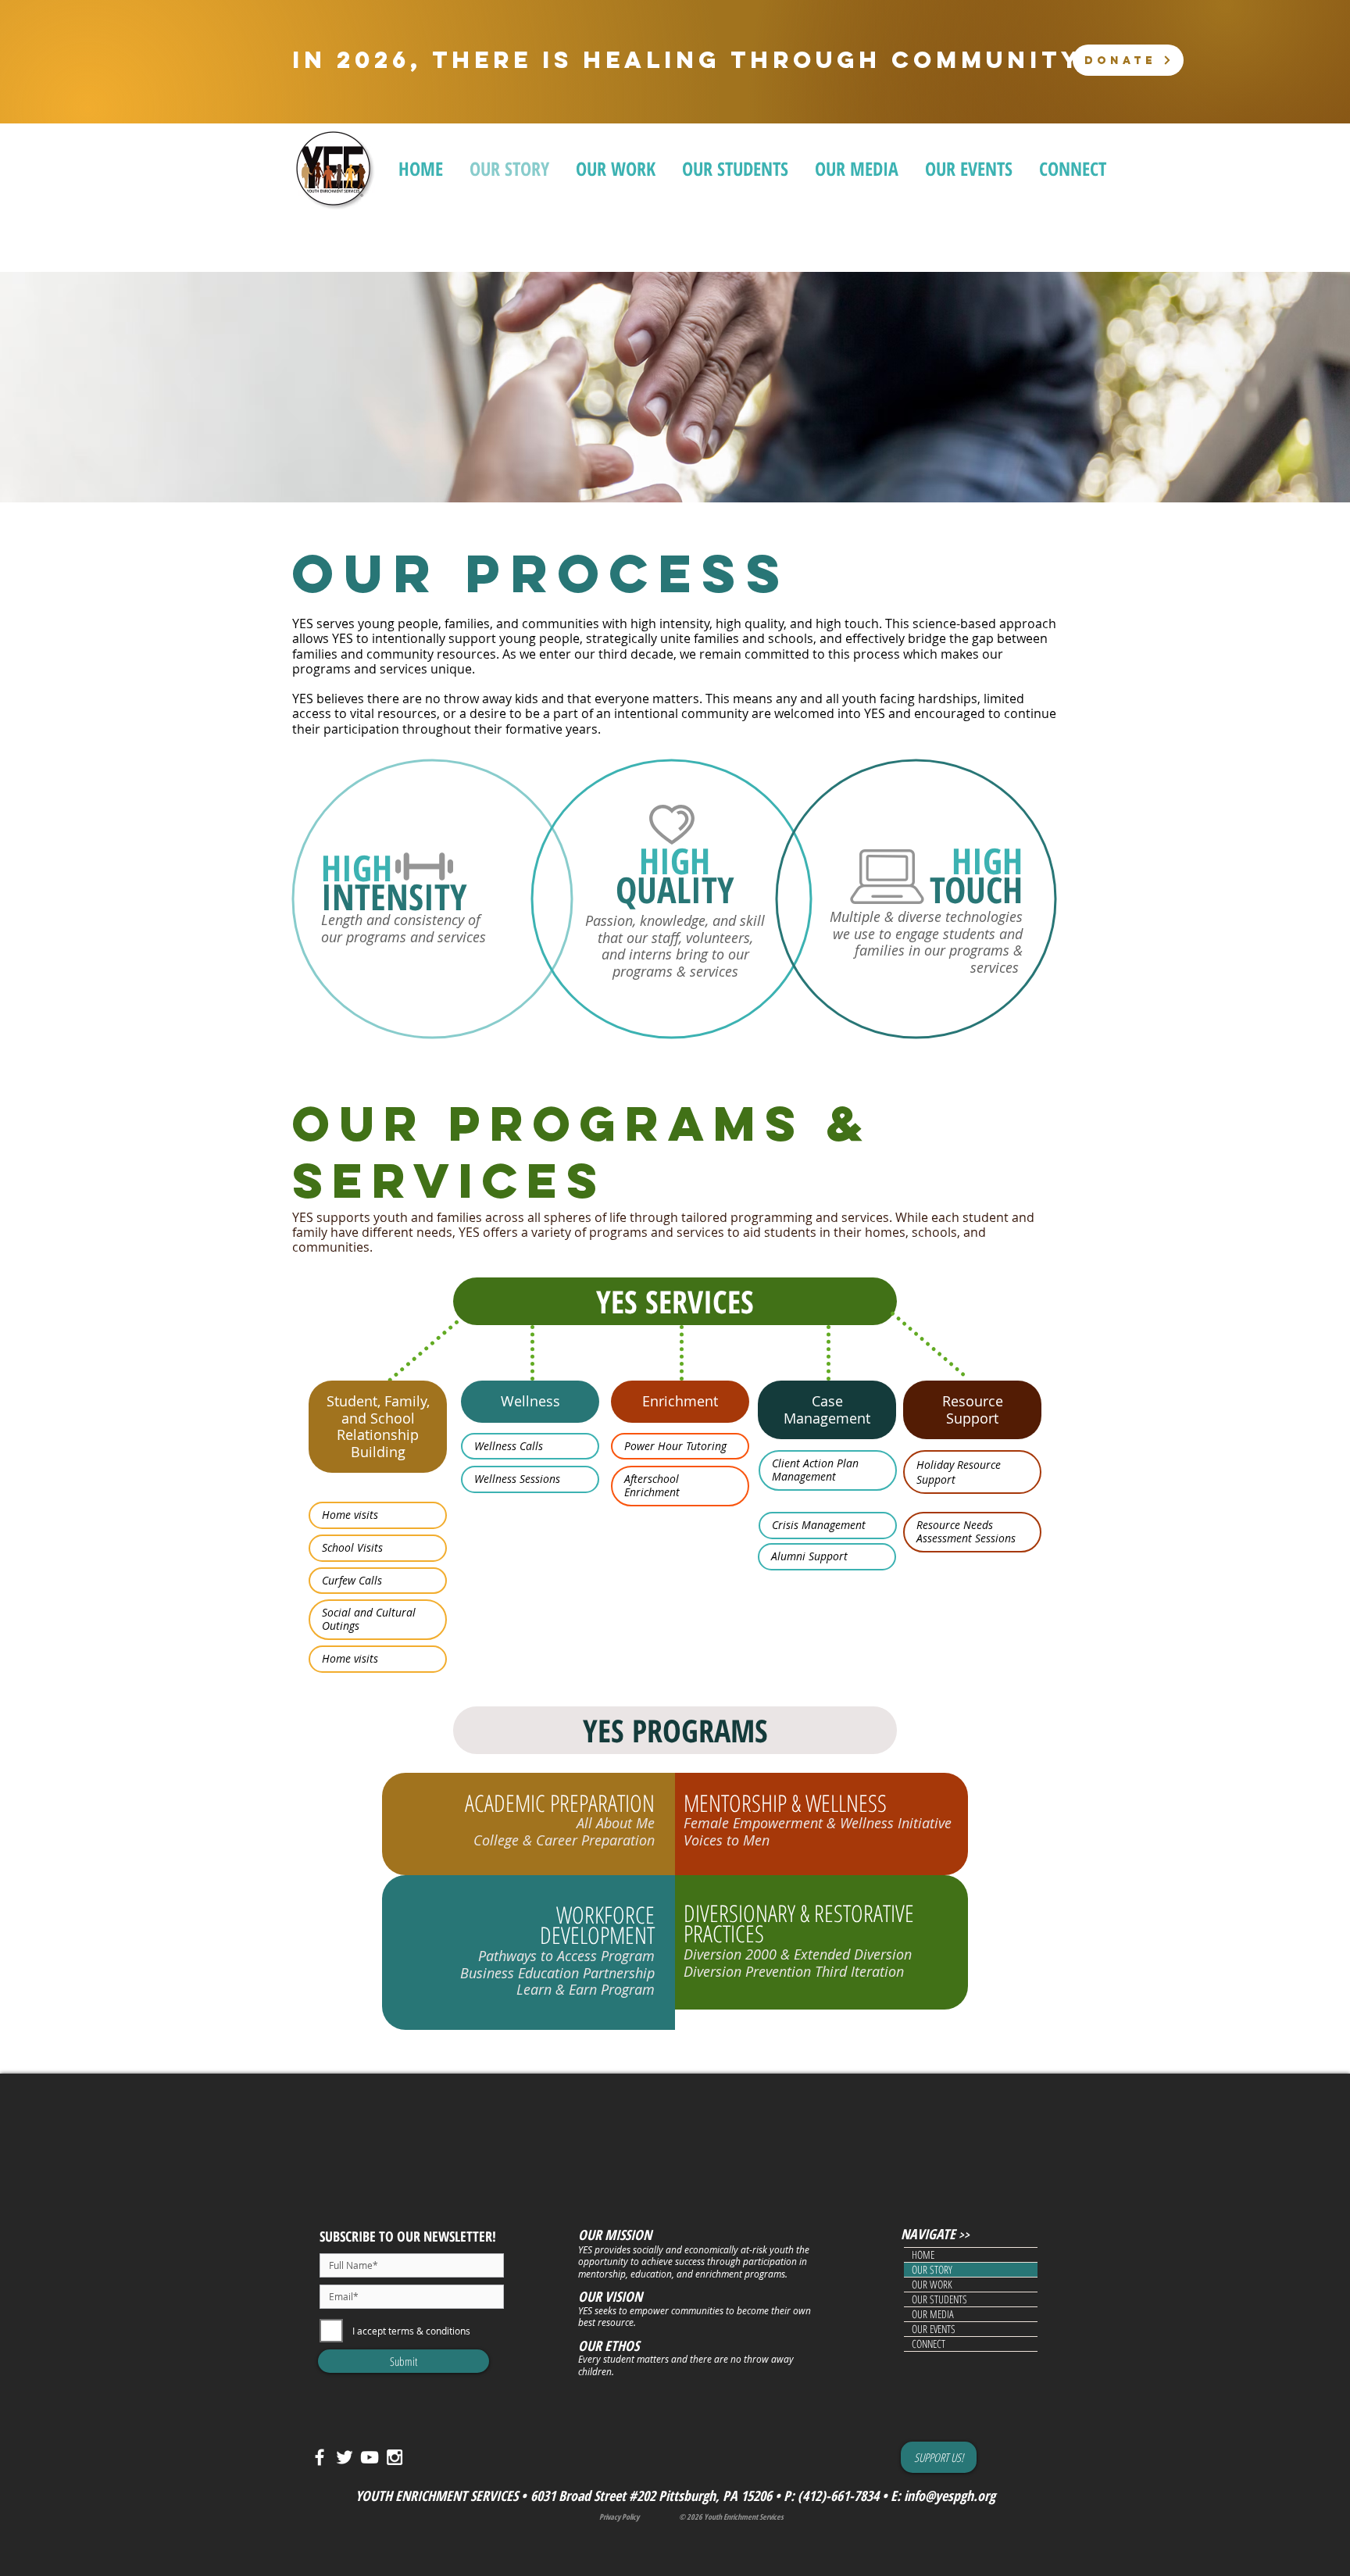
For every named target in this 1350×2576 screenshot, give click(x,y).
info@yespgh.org (950, 2496)
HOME (923, 2255)
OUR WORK (932, 2285)
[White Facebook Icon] (320, 2457)
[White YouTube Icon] (370, 2457)
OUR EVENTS (934, 2329)
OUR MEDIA (933, 2314)
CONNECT (929, 2344)
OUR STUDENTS (939, 2299)
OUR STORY (932, 2270)
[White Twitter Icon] (345, 2457)
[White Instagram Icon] (395, 2457)
